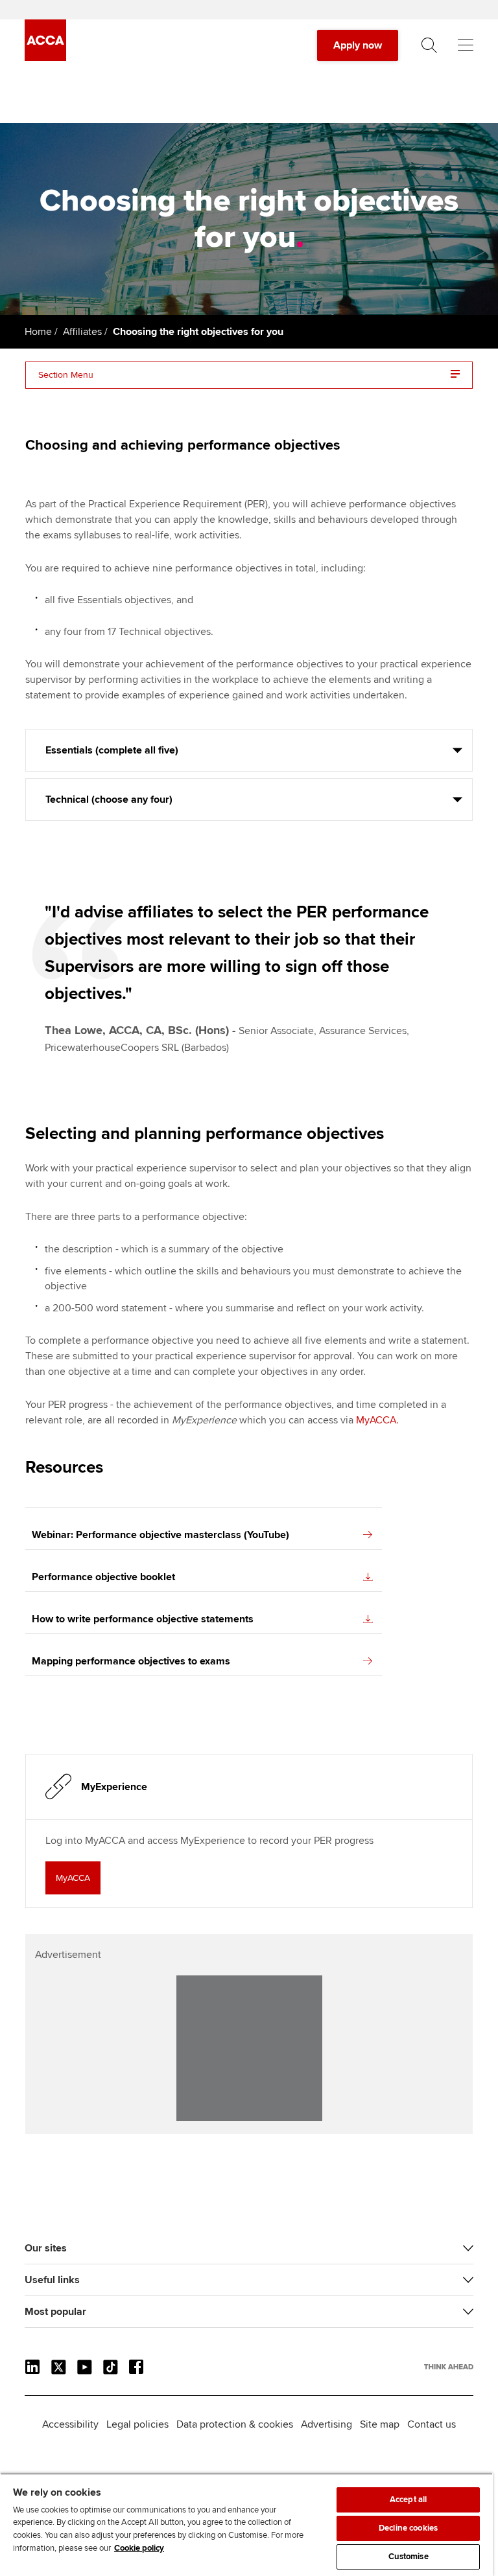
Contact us (432, 2424)
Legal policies (137, 2424)
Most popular (55, 2312)
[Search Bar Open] (429, 45)
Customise (409, 2557)
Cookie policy (139, 2548)
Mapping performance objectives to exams (131, 1661)
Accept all (408, 2500)
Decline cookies (408, 2528)
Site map (380, 2424)
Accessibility (70, 2424)
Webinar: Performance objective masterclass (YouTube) (160, 1535)
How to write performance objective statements (143, 1619)
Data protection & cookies (235, 2424)
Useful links (52, 2280)
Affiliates (82, 332)
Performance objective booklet (103, 1577)
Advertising (326, 2424)
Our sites (46, 2248)
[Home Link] (449, 2367)
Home (38, 332)
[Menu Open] (466, 45)
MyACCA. (377, 1420)
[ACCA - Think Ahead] (45, 58)
